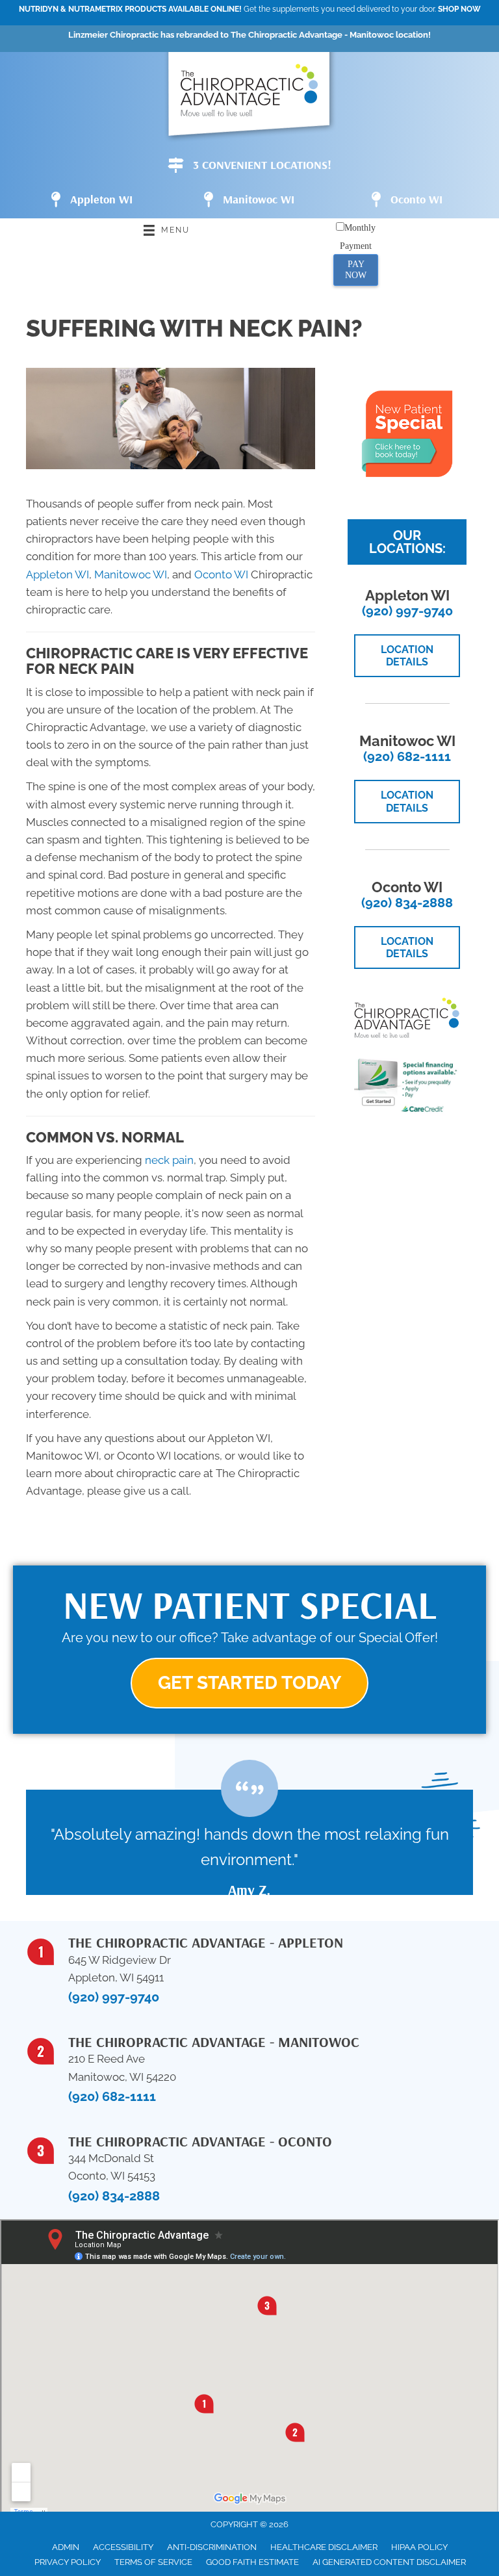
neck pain (169, 1160)
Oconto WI (221, 574)
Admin (66, 2547)
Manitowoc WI (131, 574)
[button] (249, 1683)
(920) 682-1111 (407, 756)
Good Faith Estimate (252, 2562)
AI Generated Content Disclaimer (389, 2562)
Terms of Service (153, 2562)
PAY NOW (356, 270)
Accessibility (123, 2547)
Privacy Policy (68, 2562)
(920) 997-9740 (407, 611)
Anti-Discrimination (212, 2547)
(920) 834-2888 (407, 903)
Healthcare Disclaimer (324, 2547)
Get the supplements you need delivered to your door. (250, 9)
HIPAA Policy (419, 2547)
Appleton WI (58, 574)
